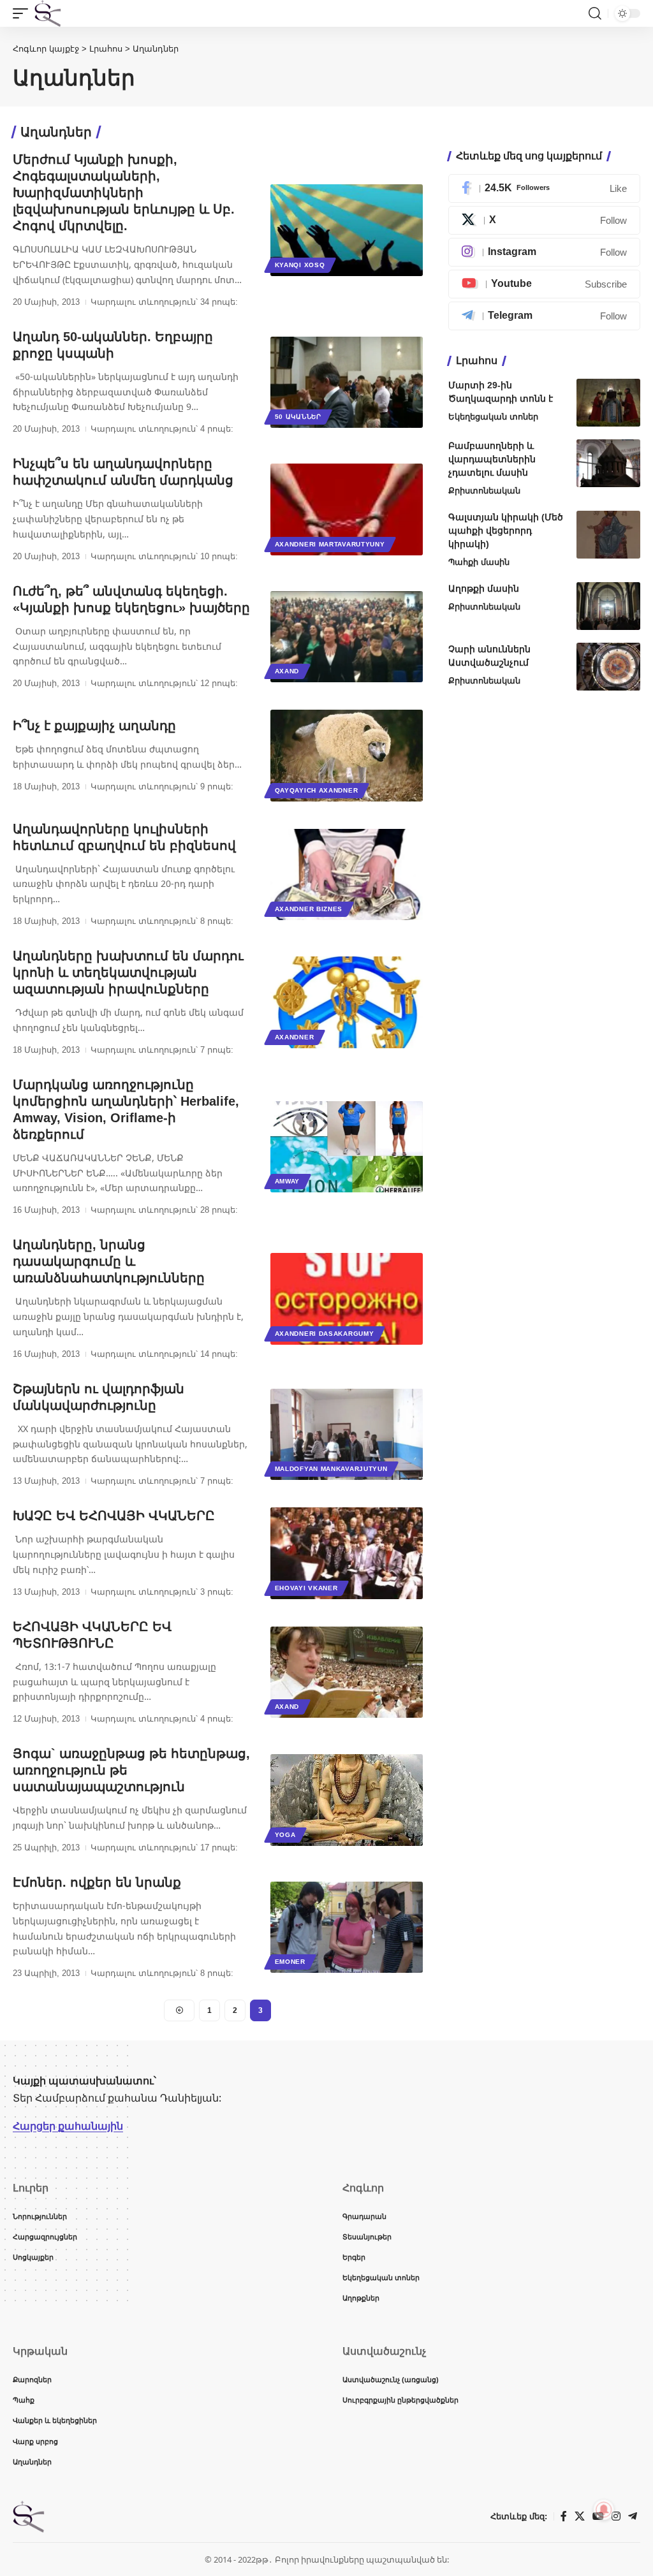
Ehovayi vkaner (306, 1588)
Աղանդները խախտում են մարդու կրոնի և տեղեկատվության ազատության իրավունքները (128, 972)
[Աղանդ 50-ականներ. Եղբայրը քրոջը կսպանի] (347, 382)
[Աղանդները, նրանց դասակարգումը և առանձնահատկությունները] (347, 1299)
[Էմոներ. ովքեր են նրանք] (347, 1927)
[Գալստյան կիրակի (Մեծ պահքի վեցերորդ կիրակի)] (608, 535)
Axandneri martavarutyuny (330, 544)
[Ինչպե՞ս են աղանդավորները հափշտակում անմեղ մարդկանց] (347, 509)
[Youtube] (544, 284)
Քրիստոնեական (484, 491)
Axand (287, 671)
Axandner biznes (309, 909)
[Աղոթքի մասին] (608, 606)
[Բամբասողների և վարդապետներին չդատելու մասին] (608, 463)
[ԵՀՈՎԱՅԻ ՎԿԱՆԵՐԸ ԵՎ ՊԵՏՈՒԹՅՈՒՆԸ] (347, 1672)
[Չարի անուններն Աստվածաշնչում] (608, 667)
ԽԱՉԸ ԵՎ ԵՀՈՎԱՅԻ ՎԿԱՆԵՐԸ (114, 1516)
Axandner (295, 1037)
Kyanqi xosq (300, 265)
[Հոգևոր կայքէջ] (48, 13)
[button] (24, 13)
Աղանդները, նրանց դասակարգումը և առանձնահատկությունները (109, 1261)
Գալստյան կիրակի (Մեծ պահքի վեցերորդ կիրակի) (506, 531)
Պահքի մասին (479, 562)
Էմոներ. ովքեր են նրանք (97, 1882)
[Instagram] (544, 252)
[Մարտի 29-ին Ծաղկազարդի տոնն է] (608, 403)
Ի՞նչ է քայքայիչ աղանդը (94, 726)
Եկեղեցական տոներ (493, 417)
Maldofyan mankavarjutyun (331, 1469)
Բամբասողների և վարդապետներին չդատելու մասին (492, 459)
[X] (544, 220)
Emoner (290, 1962)
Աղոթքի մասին (484, 589)
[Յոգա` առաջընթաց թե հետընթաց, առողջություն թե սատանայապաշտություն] (347, 1800)
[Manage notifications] (604, 2510)
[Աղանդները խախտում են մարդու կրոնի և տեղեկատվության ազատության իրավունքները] (347, 1002)
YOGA (285, 1835)
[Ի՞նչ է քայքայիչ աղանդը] (347, 755)
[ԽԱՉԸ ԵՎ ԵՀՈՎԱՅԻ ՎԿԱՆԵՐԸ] (347, 1553)
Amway (288, 1181)
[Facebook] (544, 188)
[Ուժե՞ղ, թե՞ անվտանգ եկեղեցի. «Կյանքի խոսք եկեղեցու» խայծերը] (347, 637)
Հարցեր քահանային (68, 2126)
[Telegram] (544, 316)
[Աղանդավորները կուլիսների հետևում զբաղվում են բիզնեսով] (347, 875)
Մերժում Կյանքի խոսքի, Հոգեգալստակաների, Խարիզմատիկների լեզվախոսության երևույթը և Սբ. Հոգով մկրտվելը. (124, 193)
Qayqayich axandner (317, 790)
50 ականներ (298, 417)
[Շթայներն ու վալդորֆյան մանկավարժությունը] (347, 1434)
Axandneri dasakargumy (325, 1334)
